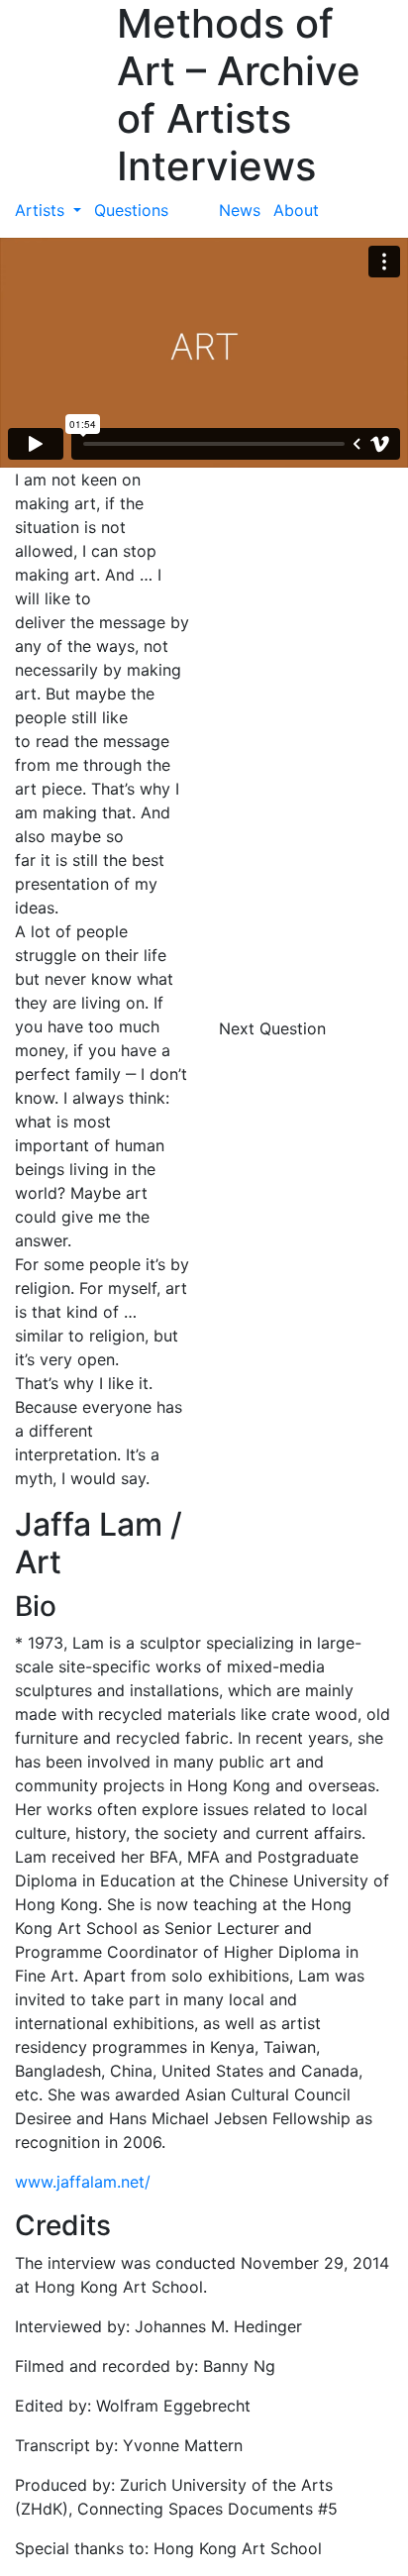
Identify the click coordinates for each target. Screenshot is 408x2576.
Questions (131, 210)
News (240, 210)
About (296, 210)
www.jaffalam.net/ (83, 2182)
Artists (42, 210)
